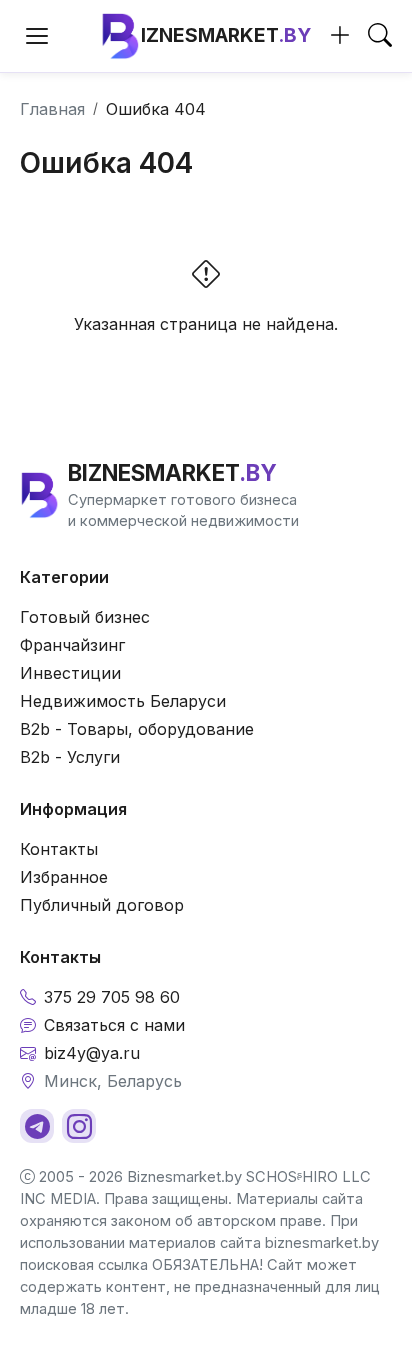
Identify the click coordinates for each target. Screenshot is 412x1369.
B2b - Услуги (70, 757)
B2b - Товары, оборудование (137, 729)
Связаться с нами (114, 1025)
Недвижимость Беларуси (123, 701)
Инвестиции (70, 673)
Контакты (59, 849)
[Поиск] (380, 36)
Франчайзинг (72, 645)
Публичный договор (102, 905)
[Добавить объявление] (340, 36)
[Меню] (37, 36)
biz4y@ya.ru (92, 1053)
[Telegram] (37, 1126)
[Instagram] (79, 1126)
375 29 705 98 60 (112, 997)
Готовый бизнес (85, 617)
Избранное (64, 877)
